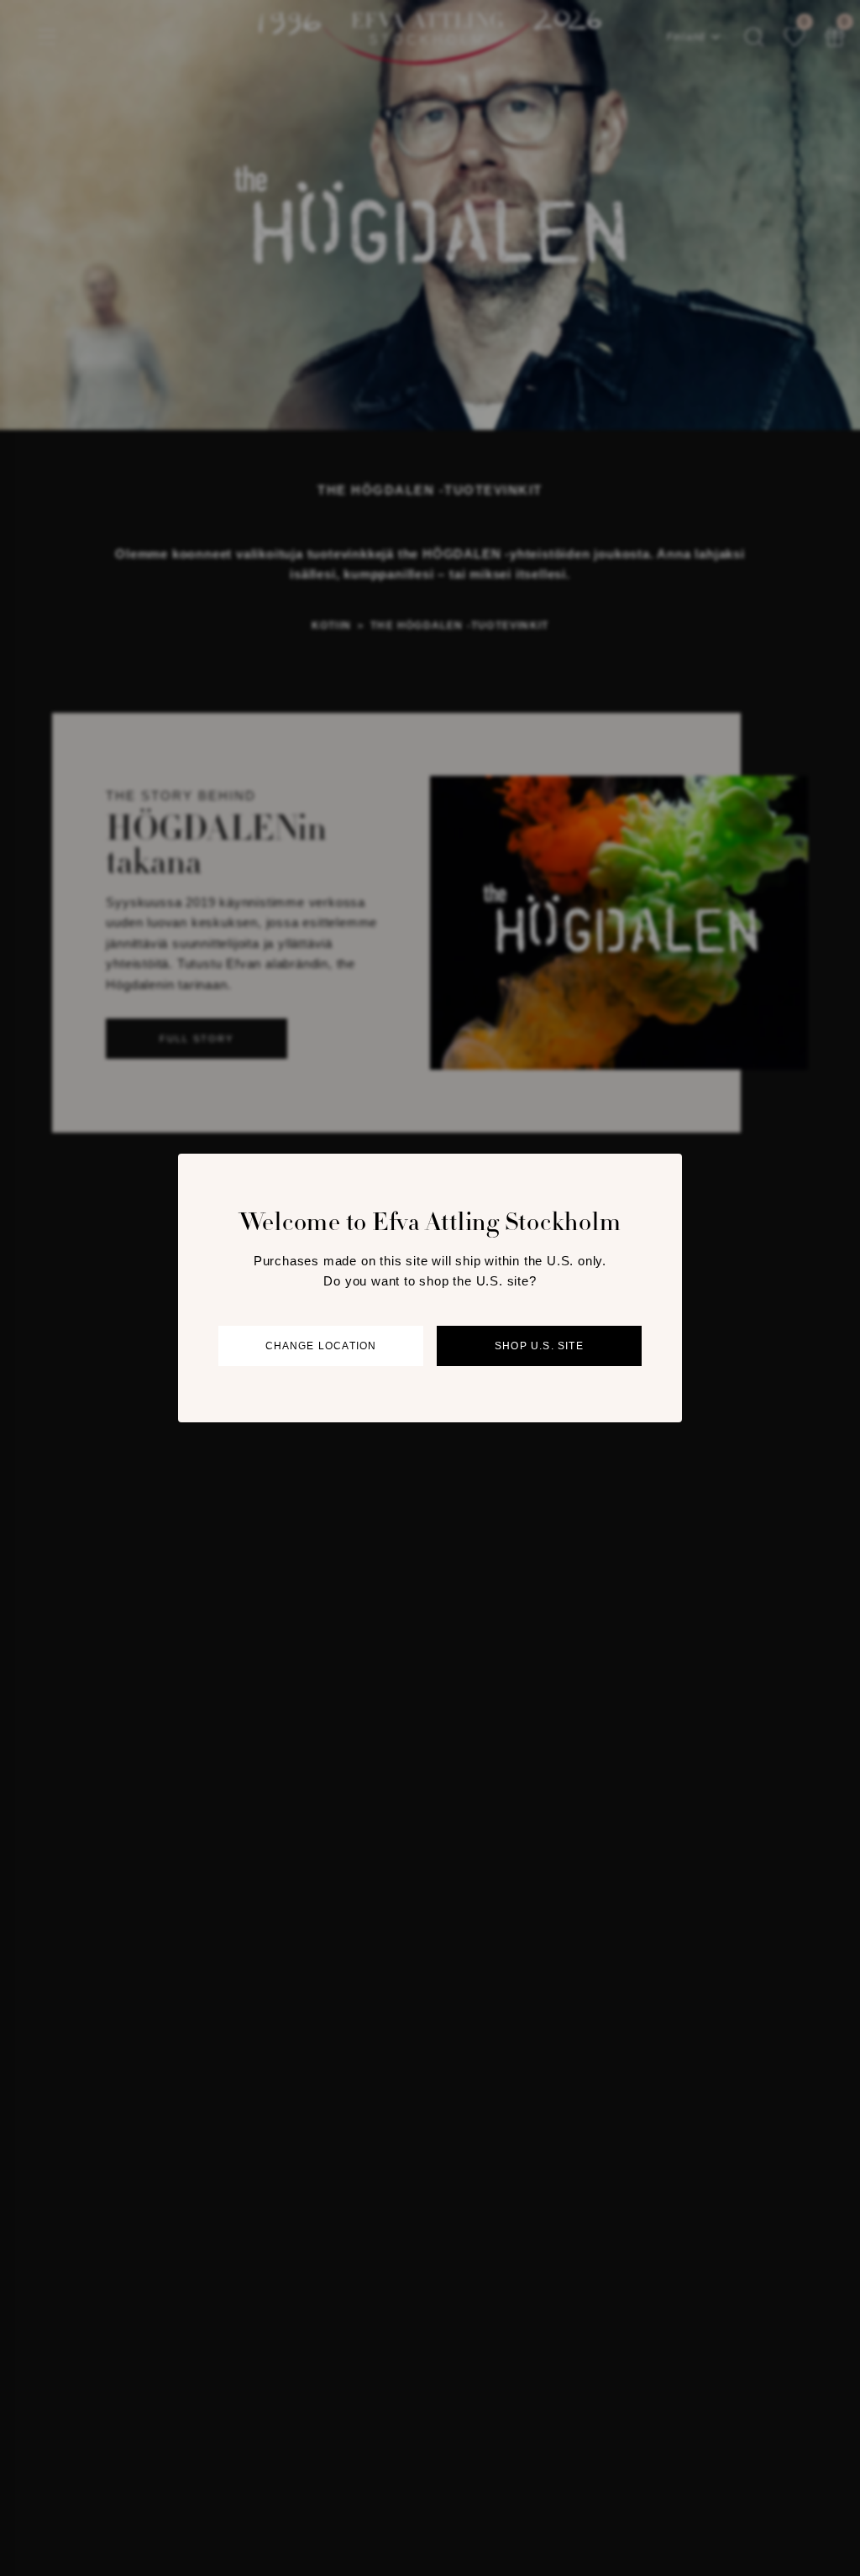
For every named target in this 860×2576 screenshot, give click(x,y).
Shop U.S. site (539, 1346)
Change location (321, 1346)
